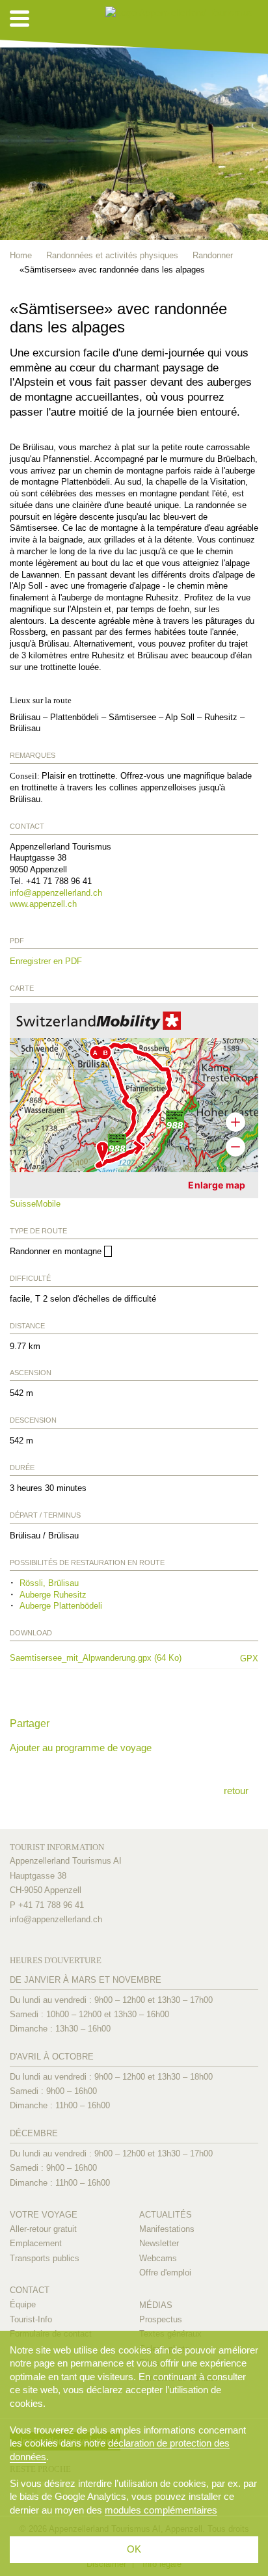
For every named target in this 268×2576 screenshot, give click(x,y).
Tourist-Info (31, 2319)
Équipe (23, 2304)
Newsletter (159, 2243)
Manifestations (167, 2229)
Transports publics (45, 2258)
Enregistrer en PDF (46, 961)
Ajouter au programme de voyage (81, 1748)
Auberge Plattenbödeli (61, 1606)
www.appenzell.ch (43, 904)
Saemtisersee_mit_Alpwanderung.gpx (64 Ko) (118, 1658)
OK (134, 2549)
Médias (156, 2305)
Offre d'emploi (165, 2273)
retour (236, 1791)
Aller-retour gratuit (43, 2229)
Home (21, 255)
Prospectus (161, 2319)
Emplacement (36, 2243)
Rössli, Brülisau (49, 1583)
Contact (30, 2290)
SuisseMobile (35, 1204)
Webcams (158, 2258)
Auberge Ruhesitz (53, 1595)
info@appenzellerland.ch (56, 893)
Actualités (166, 2215)
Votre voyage (44, 2215)
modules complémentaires (161, 2510)
